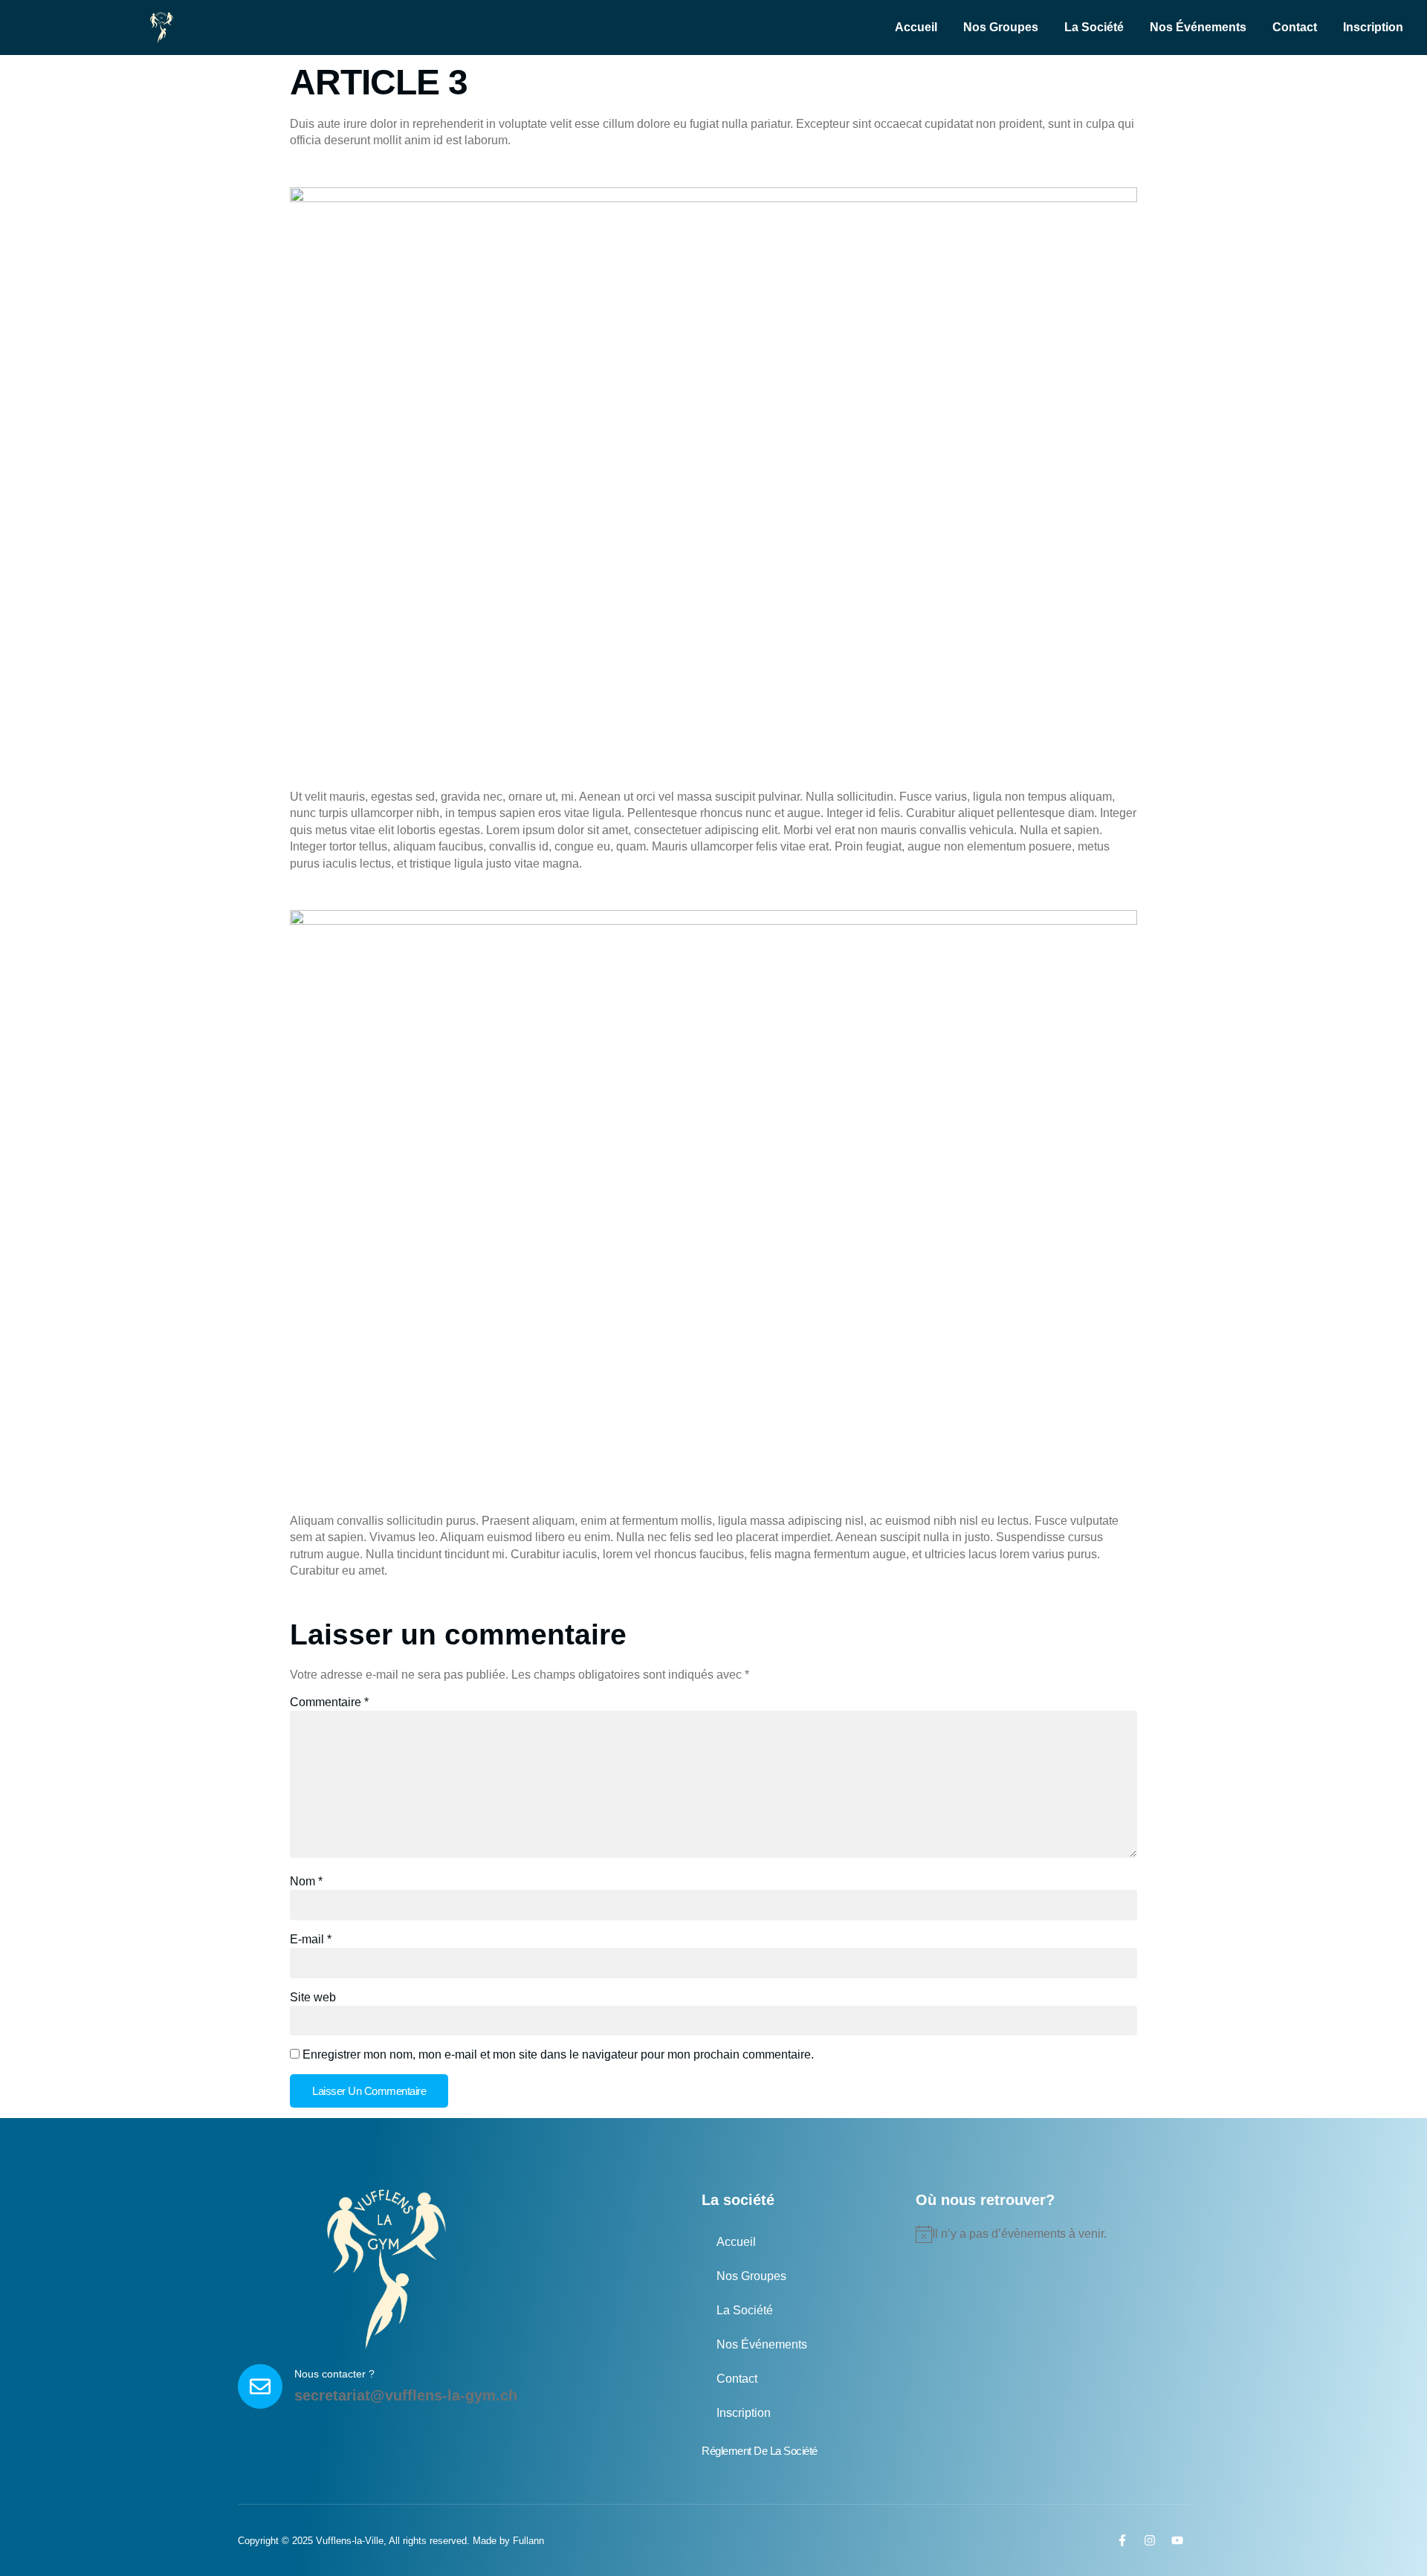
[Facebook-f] (1122, 2540)
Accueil (916, 27)
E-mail (311, 1939)
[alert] (1046, 2234)
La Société (1094, 27)
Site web (313, 1997)
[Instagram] (1150, 2540)
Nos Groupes (1001, 27)
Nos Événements (1198, 27)
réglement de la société (760, 2451)
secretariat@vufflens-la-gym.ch (406, 2395)
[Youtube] (1177, 2540)
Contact (1295, 27)
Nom (306, 1881)
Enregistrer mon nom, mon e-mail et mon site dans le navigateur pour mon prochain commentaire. (558, 2054)
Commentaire (329, 1702)
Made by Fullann (508, 2541)
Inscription (1373, 27)
